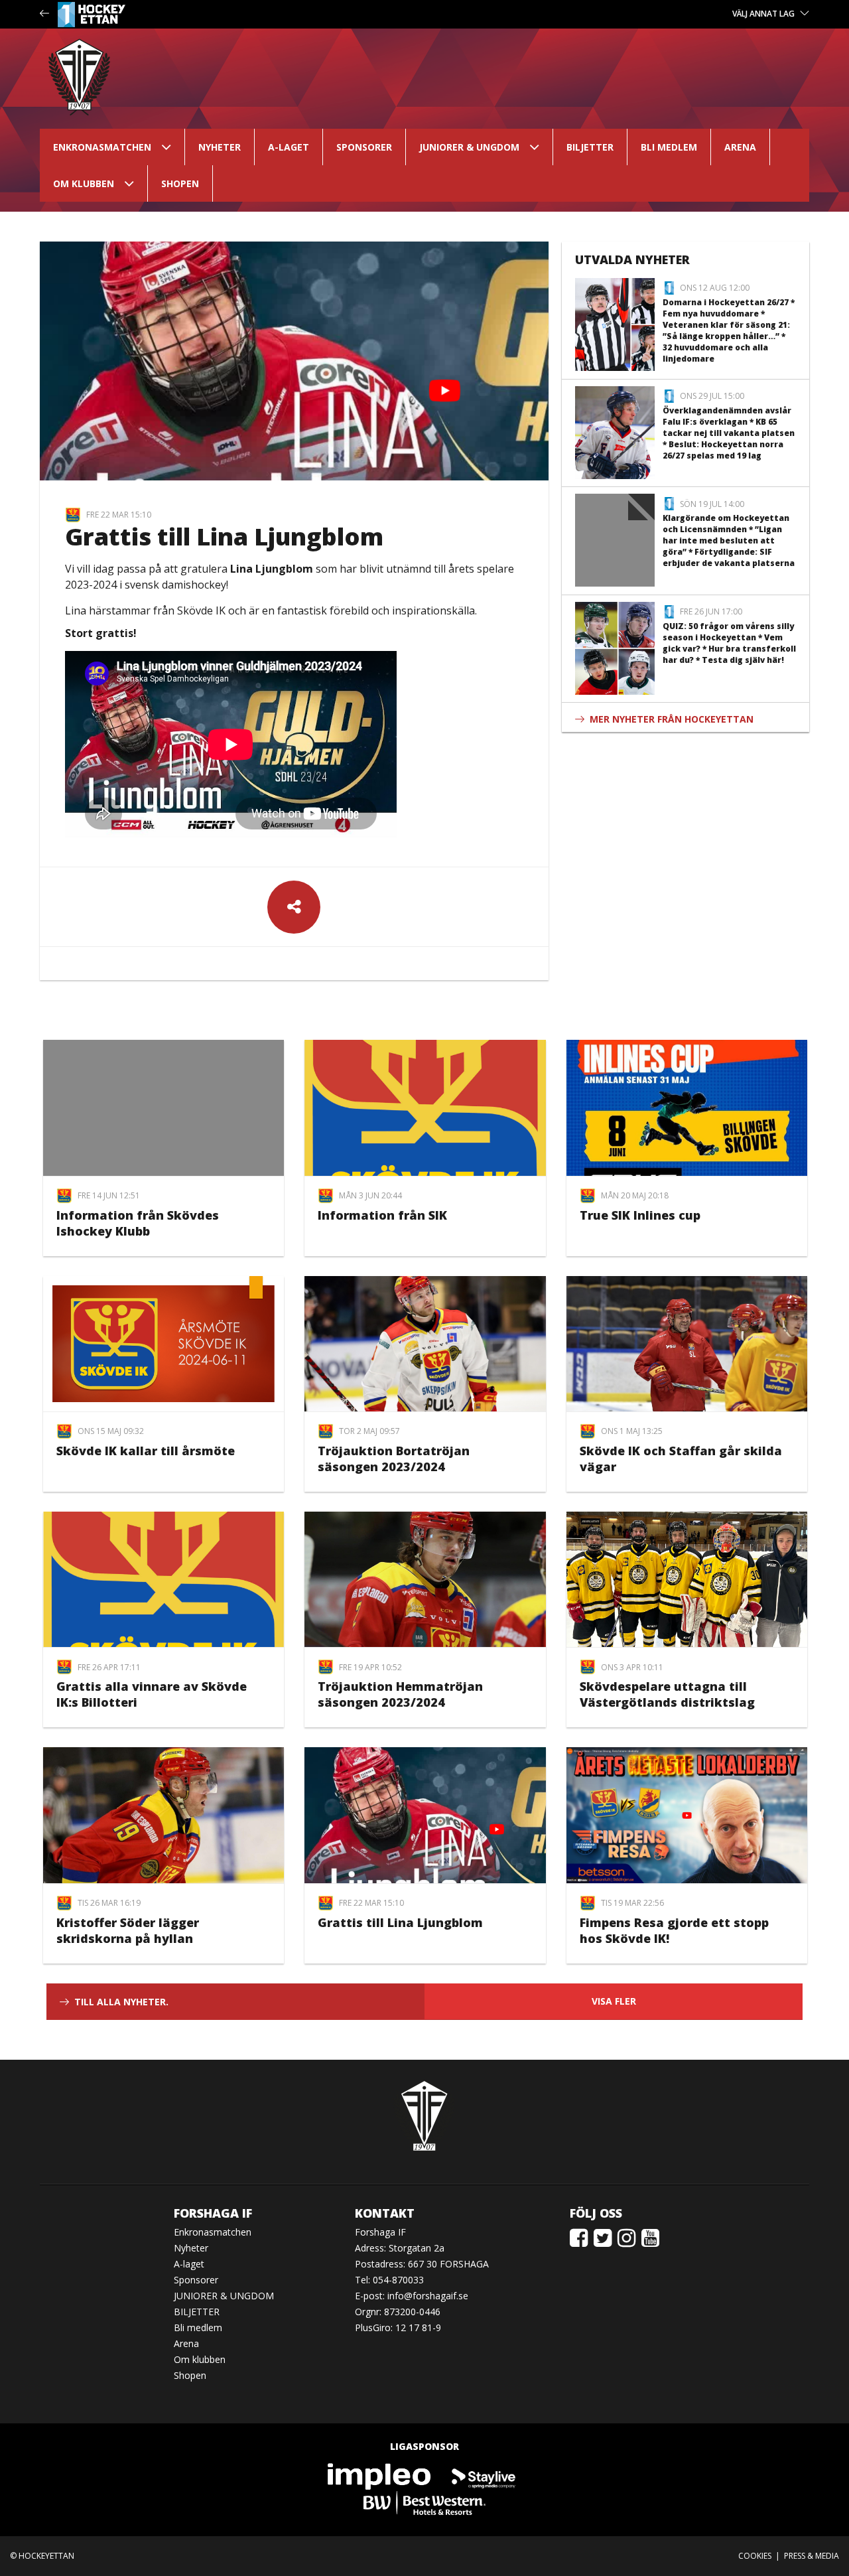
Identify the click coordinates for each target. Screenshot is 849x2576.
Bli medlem (669, 147)
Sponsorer (364, 147)
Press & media (812, 2556)
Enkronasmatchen (102, 147)
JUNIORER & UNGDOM (469, 147)
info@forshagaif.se (428, 2296)
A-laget (289, 147)
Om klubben (84, 183)
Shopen (180, 183)
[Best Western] (424, 2502)
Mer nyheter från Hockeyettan (672, 719)
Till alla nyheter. (121, 2002)
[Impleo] (380, 2475)
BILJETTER (590, 147)
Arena (740, 147)
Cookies (755, 2556)
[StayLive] (484, 2475)
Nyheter (220, 147)
